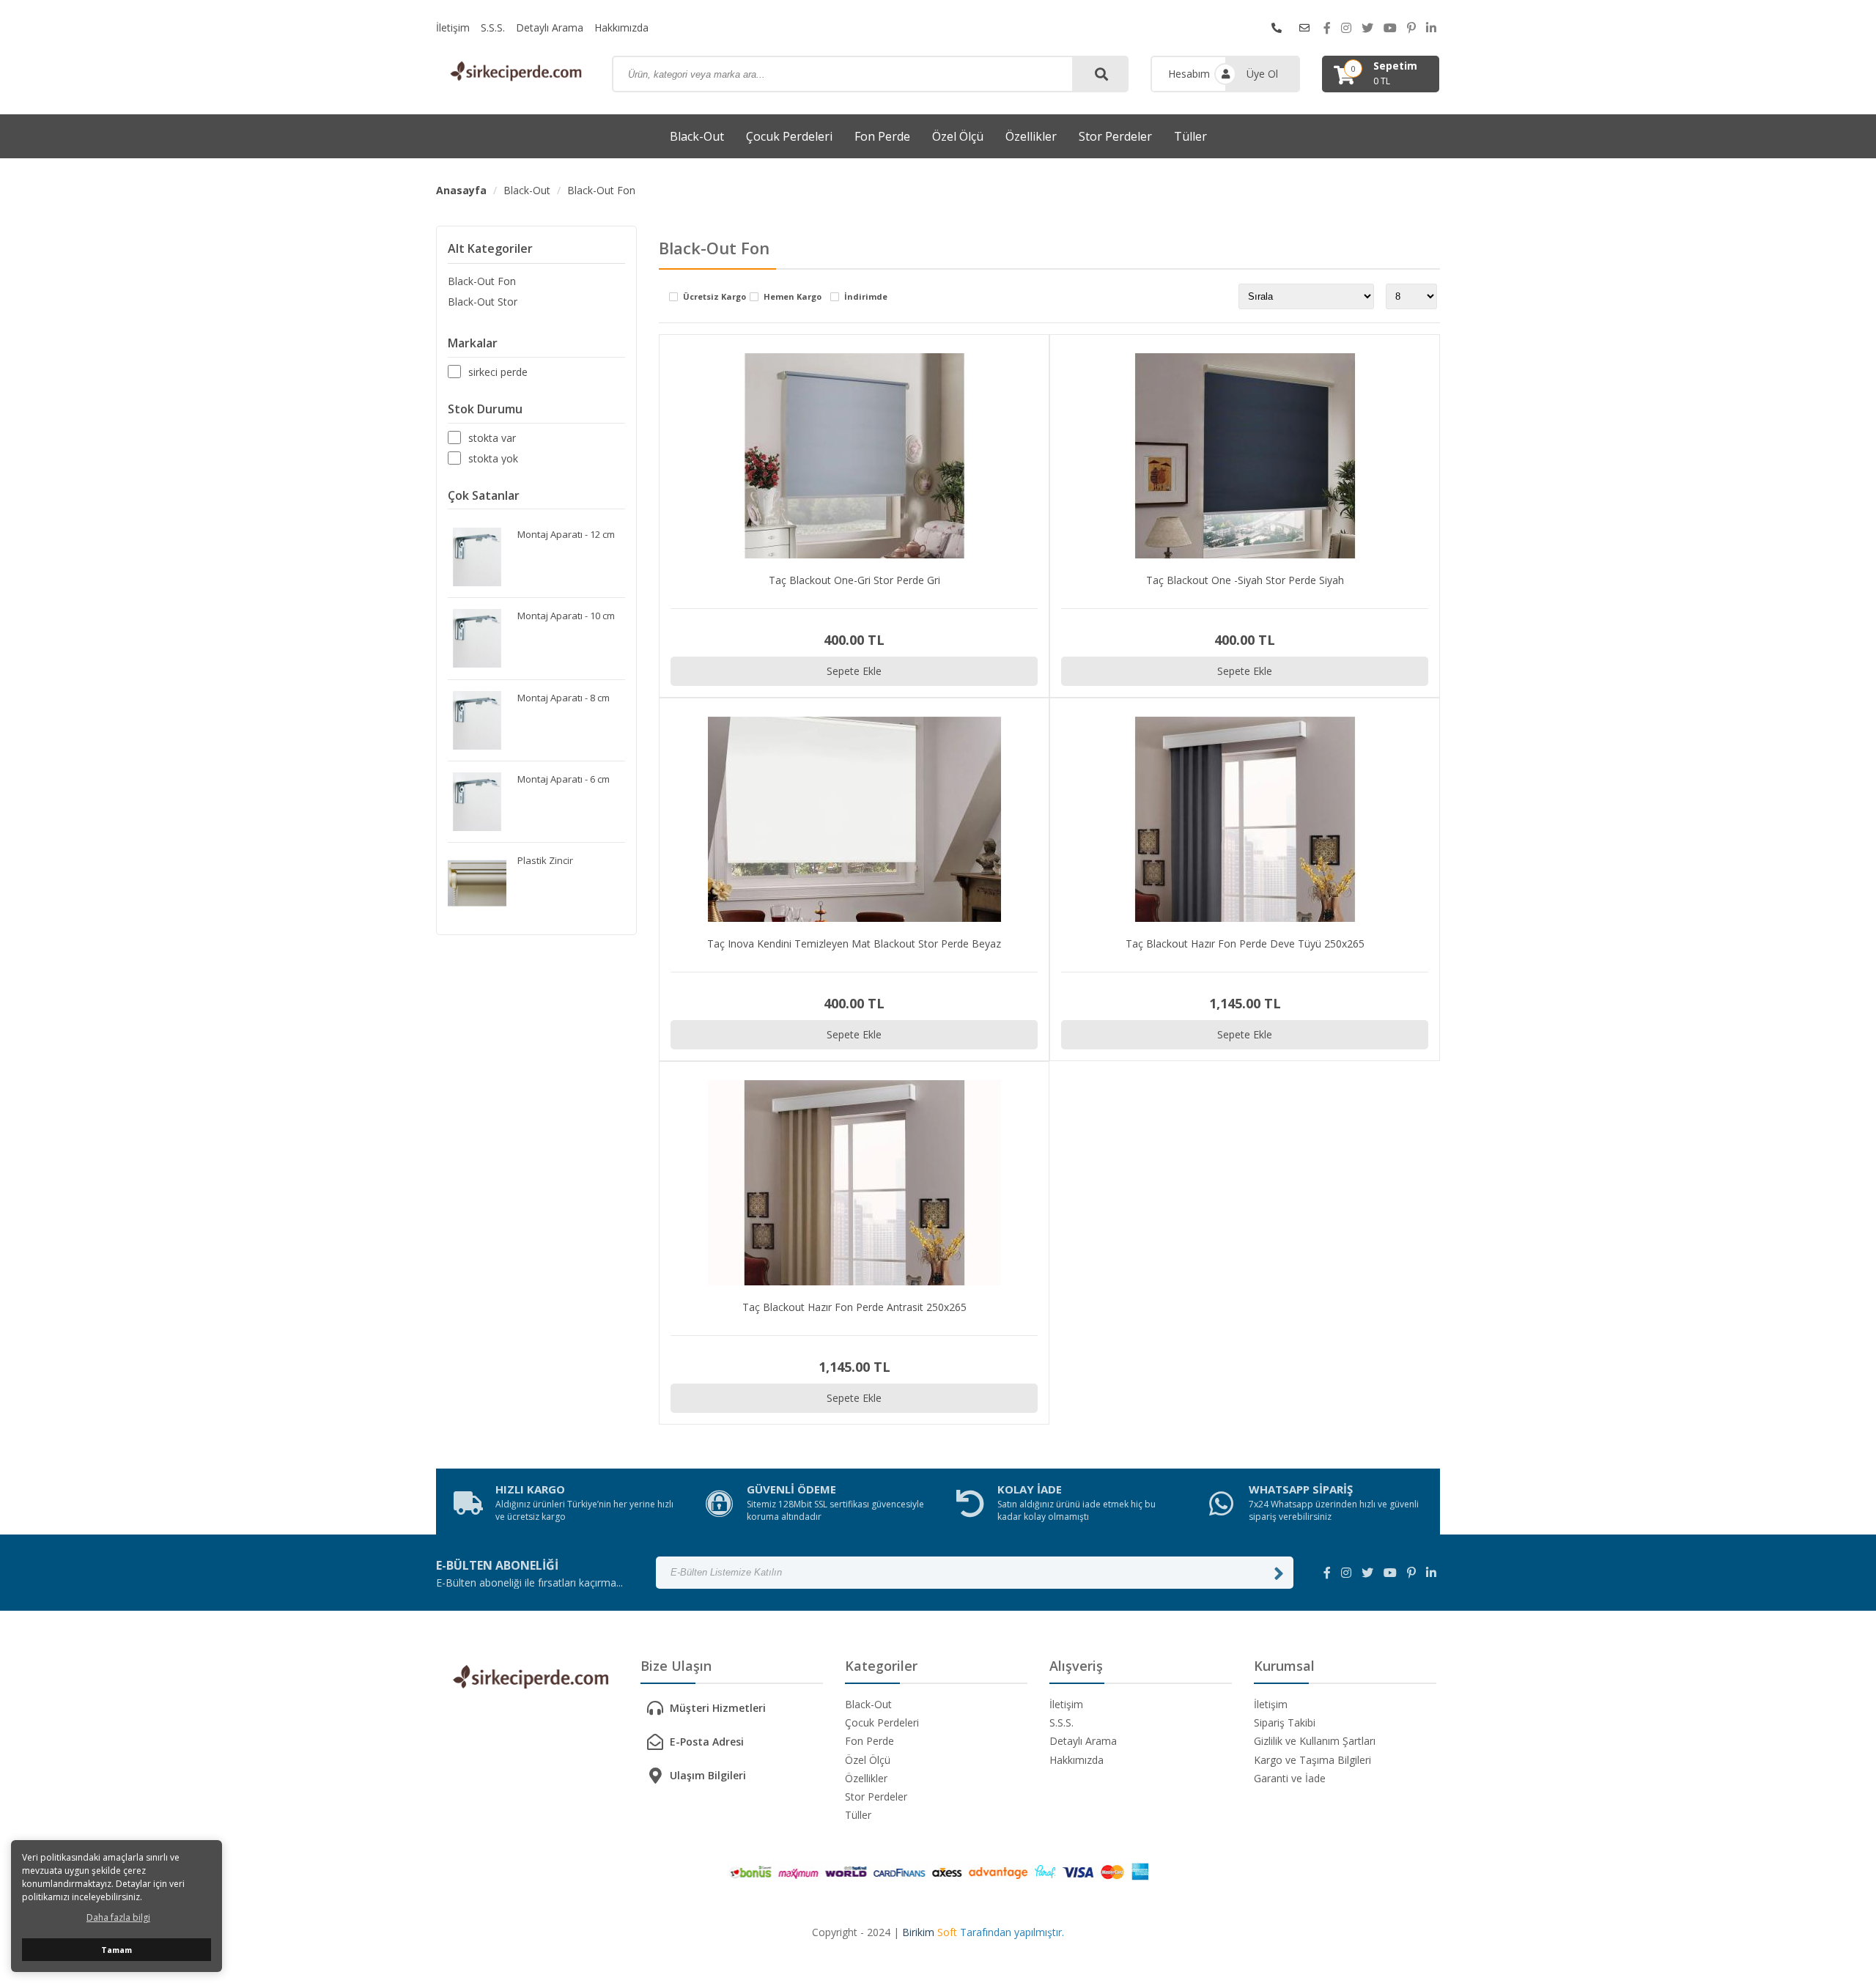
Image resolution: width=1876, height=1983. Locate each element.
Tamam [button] (117, 1950)
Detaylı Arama (550, 27)
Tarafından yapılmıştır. (983, 1932)
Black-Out (697, 136)
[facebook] (1327, 28)
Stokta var (492, 437)
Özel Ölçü (958, 136)
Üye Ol (1262, 74)
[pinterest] (1411, 28)
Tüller (1190, 136)
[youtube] (1390, 28)
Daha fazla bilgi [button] (118, 1917)
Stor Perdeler (1115, 136)
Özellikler (1031, 136)
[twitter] (1367, 28)
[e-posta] (1304, 28)
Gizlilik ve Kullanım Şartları (1315, 1741)
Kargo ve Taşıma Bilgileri (1312, 1760)
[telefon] (1277, 28)
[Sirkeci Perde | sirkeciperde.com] (513, 73)
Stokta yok (493, 458)
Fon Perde (882, 136)
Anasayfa (461, 190)
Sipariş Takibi (1285, 1722)
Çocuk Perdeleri (789, 136)
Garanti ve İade (1290, 1778)
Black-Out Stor (483, 302)
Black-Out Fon (601, 190)
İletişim (453, 27)
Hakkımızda (621, 27)
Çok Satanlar (484, 495)
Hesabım (1189, 74)
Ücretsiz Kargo (714, 297)
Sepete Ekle (854, 671)
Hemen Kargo (793, 297)
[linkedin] (1431, 28)
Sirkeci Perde (498, 372)
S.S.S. (493, 27)
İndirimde (866, 297)
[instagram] (1346, 28)
